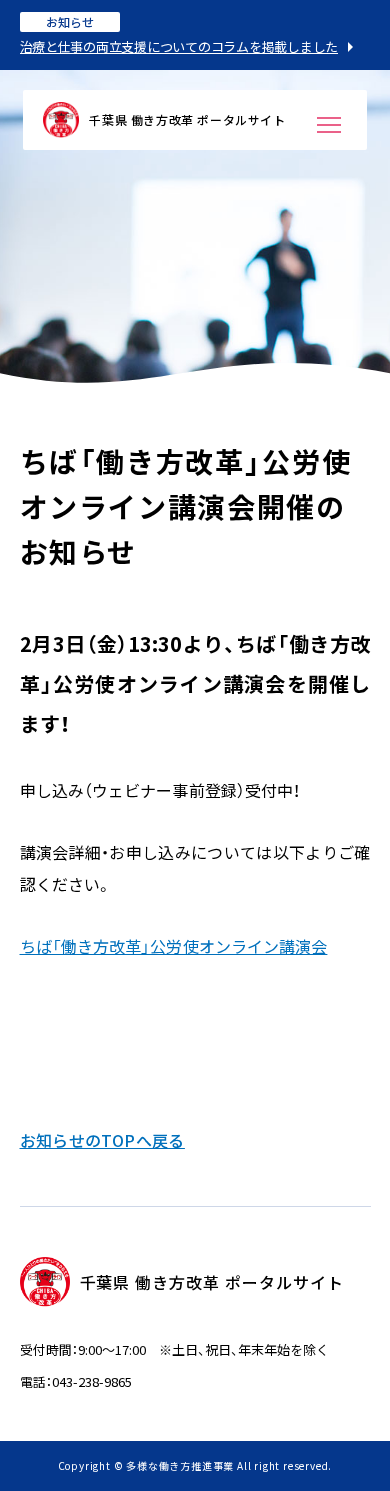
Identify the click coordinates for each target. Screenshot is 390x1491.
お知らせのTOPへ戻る (102, 1140)
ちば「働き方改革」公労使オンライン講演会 (174, 946)
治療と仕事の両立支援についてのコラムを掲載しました (179, 46)
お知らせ (70, 22)
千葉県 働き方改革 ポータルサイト (187, 120)
